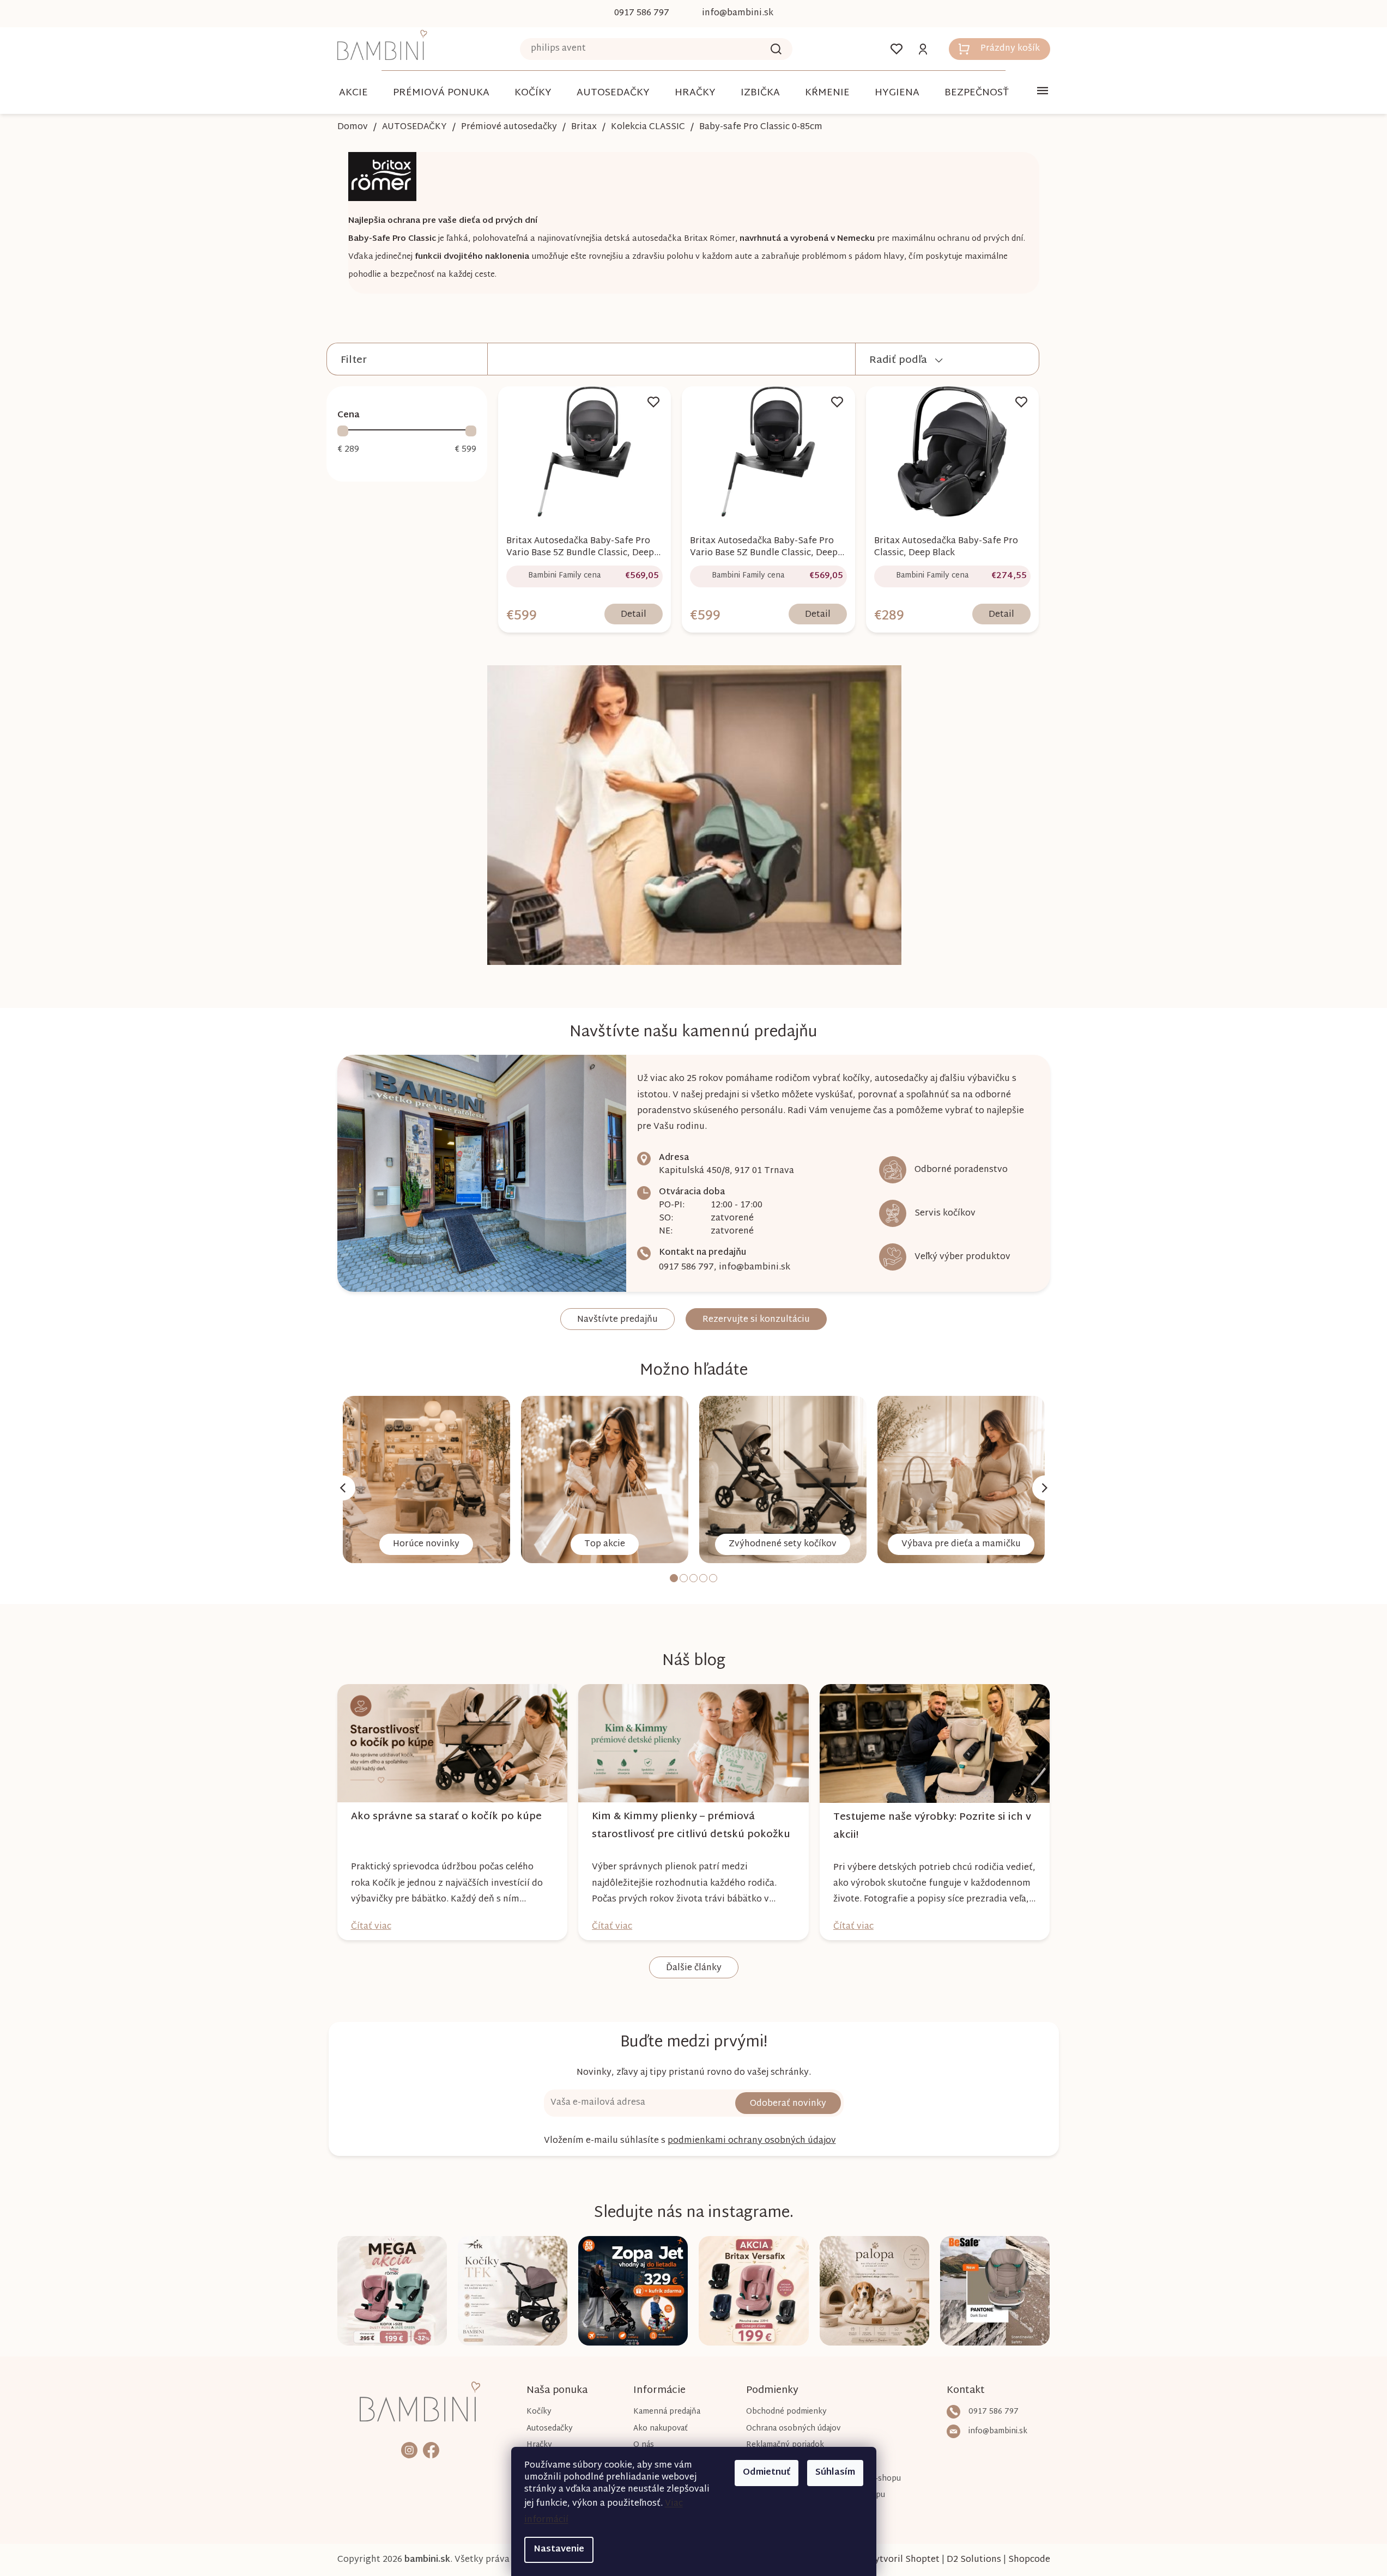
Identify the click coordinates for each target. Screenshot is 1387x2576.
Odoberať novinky (788, 2104)
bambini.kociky (409, 2450)
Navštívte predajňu (617, 1320)
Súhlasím (835, 2473)
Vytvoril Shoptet (904, 2560)
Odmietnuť (767, 2473)
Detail (634, 615)
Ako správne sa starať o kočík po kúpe (446, 1817)
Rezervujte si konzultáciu (756, 1320)
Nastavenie (559, 2550)
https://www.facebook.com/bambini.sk (431, 2450)
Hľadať (776, 49)
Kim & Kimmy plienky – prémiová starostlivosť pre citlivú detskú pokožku (691, 1826)
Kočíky (539, 2412)
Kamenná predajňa (667, 2412)
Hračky (539, 2445)
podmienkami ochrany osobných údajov (752, 2141)
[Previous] (343, 1488)
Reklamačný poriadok (785, 2445)
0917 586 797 (686, 1268)
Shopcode (1029, 2560)
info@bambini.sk (755, 1268)
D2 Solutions (974, 2560)
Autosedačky (550, 2429)
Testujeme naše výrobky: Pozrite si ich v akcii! (932, 1826)
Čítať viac (371, 1927)
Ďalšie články (694, 1968)
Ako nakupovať (661, 2429)
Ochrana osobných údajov (793, 2429)
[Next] (1045, 1488)
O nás (644, 2445)
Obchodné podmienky (786, 2412)
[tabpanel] (426, 1480)
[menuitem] (353, 93)
